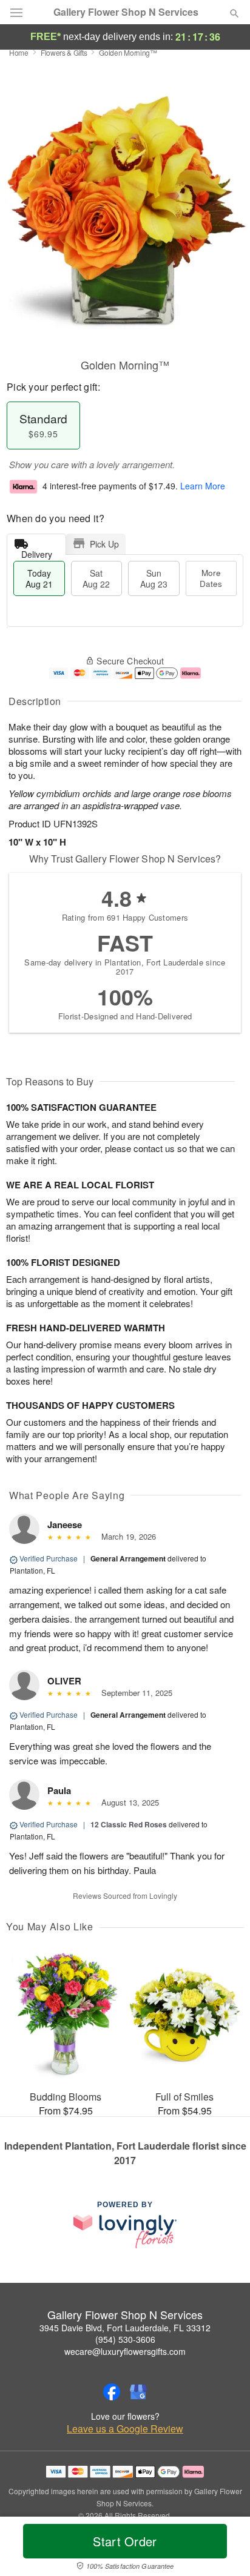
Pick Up (104, 544)
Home (19, 52)
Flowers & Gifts (64, 52)
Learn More (203, 486)
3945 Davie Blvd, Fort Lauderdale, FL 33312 (125, 2328)
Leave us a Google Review (125, 2429)
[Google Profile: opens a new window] (138, 2392)
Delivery (37, 551)
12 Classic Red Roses (129, 1824)
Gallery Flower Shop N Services (126, 12)
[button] (224, 2549)
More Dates (211, 578)
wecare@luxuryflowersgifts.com (125, 2351)
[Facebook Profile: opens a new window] (112, 2392)
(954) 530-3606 (125, 2339)
